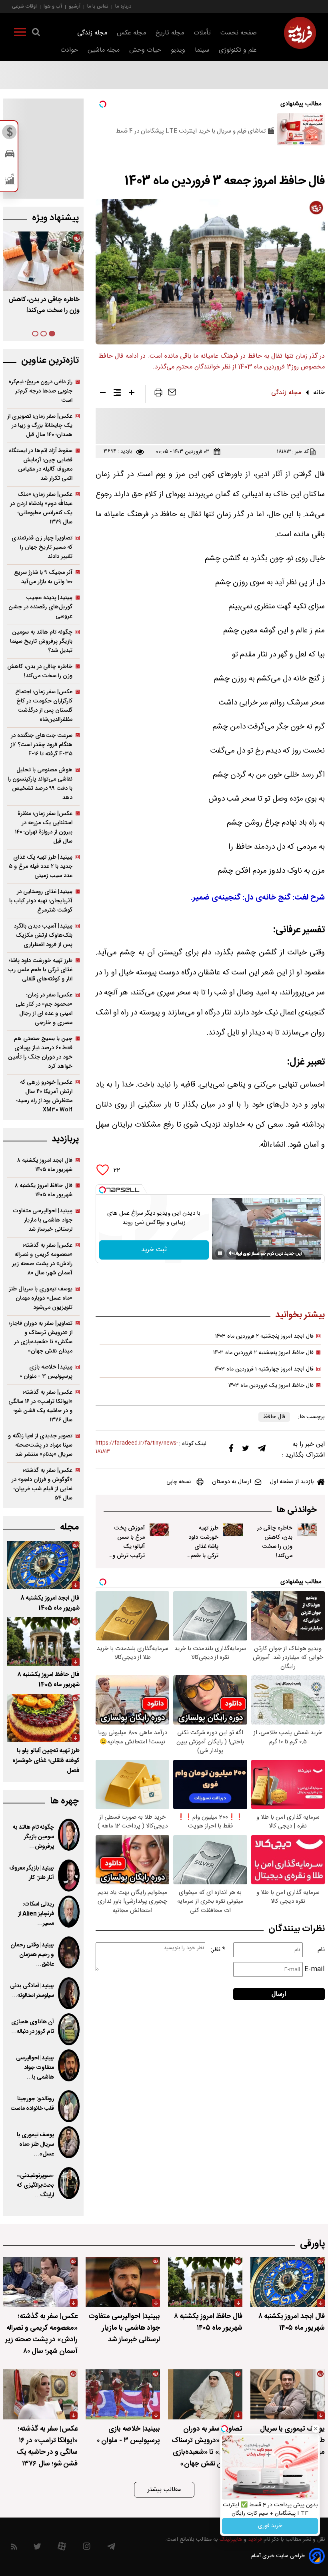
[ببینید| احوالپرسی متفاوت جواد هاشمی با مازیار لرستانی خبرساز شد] (69, 2065)
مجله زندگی (92, 33)
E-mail (315, 1969)
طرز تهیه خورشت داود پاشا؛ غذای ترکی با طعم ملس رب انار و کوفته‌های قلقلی (202, 1556)
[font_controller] (132, 394)
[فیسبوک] (231, 1450)
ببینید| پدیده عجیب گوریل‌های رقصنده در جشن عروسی (40, 607)
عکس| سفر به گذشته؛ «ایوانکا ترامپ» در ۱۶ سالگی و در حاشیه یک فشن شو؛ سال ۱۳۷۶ (40, 1406)
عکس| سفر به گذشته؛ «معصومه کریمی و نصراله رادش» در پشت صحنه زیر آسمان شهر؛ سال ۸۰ (42, 1259)
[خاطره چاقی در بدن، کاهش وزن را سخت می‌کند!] (307, 1530)
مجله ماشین (104, 50)
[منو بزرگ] (20, 34)
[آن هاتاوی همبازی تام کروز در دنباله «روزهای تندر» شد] (69, 2029)
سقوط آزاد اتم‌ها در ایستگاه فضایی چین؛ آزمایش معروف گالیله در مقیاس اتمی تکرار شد (41, 465)
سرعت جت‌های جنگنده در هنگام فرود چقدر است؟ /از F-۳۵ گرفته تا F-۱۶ (41, 745)
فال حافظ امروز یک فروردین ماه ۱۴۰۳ (271, 1386)
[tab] (52, 334)
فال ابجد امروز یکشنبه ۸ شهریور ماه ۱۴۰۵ (45, 1165)
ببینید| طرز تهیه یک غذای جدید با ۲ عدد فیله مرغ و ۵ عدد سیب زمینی (41, 866)
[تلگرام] (262, 1450)
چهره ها (64, 1801)
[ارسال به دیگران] (172, 394)
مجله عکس (131, 33)
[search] (36, 34)
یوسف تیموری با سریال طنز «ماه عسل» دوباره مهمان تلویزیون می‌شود (41, 1298)
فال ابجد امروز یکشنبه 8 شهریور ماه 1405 (50, 1603)
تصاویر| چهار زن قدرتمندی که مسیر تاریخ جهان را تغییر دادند (42, 547)
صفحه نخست (239, 33)
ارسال (279, 1994)
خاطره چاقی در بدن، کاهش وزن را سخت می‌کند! (275, 1542)
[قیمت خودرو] (10, 156)
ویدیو (178, 50)
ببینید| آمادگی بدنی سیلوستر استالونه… (32, 1991)
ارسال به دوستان (232, 1482)
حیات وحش (145, 50)
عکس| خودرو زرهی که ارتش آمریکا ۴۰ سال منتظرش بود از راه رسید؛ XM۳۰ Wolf (44, 1096)
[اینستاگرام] (87, 2548)
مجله (69, 1527)
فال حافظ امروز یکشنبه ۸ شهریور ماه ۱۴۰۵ (44, 1190)
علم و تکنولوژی (238, 50)
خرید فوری (270, 2526)
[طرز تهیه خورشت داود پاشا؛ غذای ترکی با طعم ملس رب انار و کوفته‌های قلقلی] (233, 1530)
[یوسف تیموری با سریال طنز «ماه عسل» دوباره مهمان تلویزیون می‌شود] (69, 2142)
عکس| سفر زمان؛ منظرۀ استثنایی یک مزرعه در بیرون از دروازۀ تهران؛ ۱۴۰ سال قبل (44, 827)
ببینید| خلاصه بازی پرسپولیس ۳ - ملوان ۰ (46, 1372)
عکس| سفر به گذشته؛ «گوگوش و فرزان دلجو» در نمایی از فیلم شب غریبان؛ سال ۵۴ (42, 1484)
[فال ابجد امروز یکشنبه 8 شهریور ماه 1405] (43, 1565)
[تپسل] (102, 1190)
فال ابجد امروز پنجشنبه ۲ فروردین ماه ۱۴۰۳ (264, 1336)
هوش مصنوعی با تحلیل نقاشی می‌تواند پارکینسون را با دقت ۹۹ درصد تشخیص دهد (40, 784)
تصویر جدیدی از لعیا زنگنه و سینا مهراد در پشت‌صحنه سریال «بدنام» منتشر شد (40, 1445)
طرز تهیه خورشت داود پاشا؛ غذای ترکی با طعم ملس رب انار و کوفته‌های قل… (44, 311)
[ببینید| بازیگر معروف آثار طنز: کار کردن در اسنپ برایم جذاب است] (69, 1876)
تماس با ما (98, 6)
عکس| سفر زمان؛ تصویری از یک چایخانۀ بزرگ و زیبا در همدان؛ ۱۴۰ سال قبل (40, 426)
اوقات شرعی (24, 6)
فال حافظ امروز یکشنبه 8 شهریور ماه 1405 (48, 1680)
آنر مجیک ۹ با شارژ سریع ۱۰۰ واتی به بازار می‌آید (43, 577)
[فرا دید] (300, 33)
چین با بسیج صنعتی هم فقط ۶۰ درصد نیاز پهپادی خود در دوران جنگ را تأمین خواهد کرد (40, 1053)
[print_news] (158, 394)
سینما (202, 50)
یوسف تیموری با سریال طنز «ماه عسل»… (35, 2145)
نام (321, 1950)
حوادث (69, 50)
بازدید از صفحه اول (292, 1482)
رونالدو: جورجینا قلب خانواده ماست (32, 2104)
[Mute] (231, 1253)
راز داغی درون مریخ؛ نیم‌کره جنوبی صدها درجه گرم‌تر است (40, 391)
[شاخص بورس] (10, 181)
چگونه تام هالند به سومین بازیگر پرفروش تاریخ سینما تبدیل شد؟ (41, 641)
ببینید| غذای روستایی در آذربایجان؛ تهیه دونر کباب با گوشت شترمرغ (41, 901)
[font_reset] (117, 394)
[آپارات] (62, 2548)
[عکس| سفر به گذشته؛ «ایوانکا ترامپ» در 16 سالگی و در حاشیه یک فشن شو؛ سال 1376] (40, 2394)
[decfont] (103, 394)
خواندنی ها (297, 1510)
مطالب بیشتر (164, 2490)
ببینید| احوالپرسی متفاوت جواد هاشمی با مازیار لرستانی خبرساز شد (43, 1220)
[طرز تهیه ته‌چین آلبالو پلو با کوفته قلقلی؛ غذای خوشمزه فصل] (43, 1718)
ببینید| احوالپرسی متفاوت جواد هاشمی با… (35, 2068)
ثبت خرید (154, 1250)
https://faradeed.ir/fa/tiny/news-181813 (137, 1447)
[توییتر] (246, 1450)
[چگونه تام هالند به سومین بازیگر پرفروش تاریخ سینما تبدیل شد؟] (69, 1835)
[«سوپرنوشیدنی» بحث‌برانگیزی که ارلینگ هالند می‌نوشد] (69, 2183)
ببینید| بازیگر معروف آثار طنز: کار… (32, 1873)
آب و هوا (53, 6)
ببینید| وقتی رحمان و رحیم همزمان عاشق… (32, 1955)
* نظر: (218, 1950)
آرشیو (75, 6)
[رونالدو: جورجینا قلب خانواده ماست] (69, 2106)
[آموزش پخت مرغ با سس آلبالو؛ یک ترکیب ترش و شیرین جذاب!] (159, 1530)
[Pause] (220, 1253)
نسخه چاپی (179, 1482)
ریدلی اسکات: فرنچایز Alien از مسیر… (36, 1914)
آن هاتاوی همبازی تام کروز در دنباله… (33, 2027)
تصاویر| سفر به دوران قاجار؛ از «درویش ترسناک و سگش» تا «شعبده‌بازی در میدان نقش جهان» (41, 1337)
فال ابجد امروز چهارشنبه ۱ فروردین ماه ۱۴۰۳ (264, 1369)
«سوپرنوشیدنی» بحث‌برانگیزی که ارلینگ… (35, 2186)
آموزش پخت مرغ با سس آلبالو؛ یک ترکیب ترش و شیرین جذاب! (128, 1547)
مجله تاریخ (170, 33)
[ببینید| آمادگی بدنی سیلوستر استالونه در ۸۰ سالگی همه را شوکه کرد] (69, 1993)
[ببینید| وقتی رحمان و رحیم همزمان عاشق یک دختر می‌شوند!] (69, 1952)
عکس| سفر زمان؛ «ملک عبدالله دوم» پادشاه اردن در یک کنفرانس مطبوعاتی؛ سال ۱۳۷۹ (41, 508)
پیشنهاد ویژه (55, 218)
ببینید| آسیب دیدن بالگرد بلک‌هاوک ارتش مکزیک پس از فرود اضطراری (43, 935)
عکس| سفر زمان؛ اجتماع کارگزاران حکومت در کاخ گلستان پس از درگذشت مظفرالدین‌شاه (44, 706)
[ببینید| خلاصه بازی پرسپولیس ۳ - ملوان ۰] (123, 2394)
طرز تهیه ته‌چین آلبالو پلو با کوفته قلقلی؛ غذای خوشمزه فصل (46, 1761)
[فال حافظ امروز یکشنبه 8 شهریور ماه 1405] (43, 1641)
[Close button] (316, 2429)
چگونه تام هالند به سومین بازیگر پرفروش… (33, 1837)
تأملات (202, 33)
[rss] (14, 2548)
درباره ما (123, 6)
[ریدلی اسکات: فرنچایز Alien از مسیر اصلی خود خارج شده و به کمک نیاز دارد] (69, 1912)
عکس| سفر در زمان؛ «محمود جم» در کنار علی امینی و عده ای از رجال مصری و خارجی (44, 1009)
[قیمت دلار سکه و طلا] (10, 134)
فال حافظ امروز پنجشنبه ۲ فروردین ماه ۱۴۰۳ (263, 1353)
